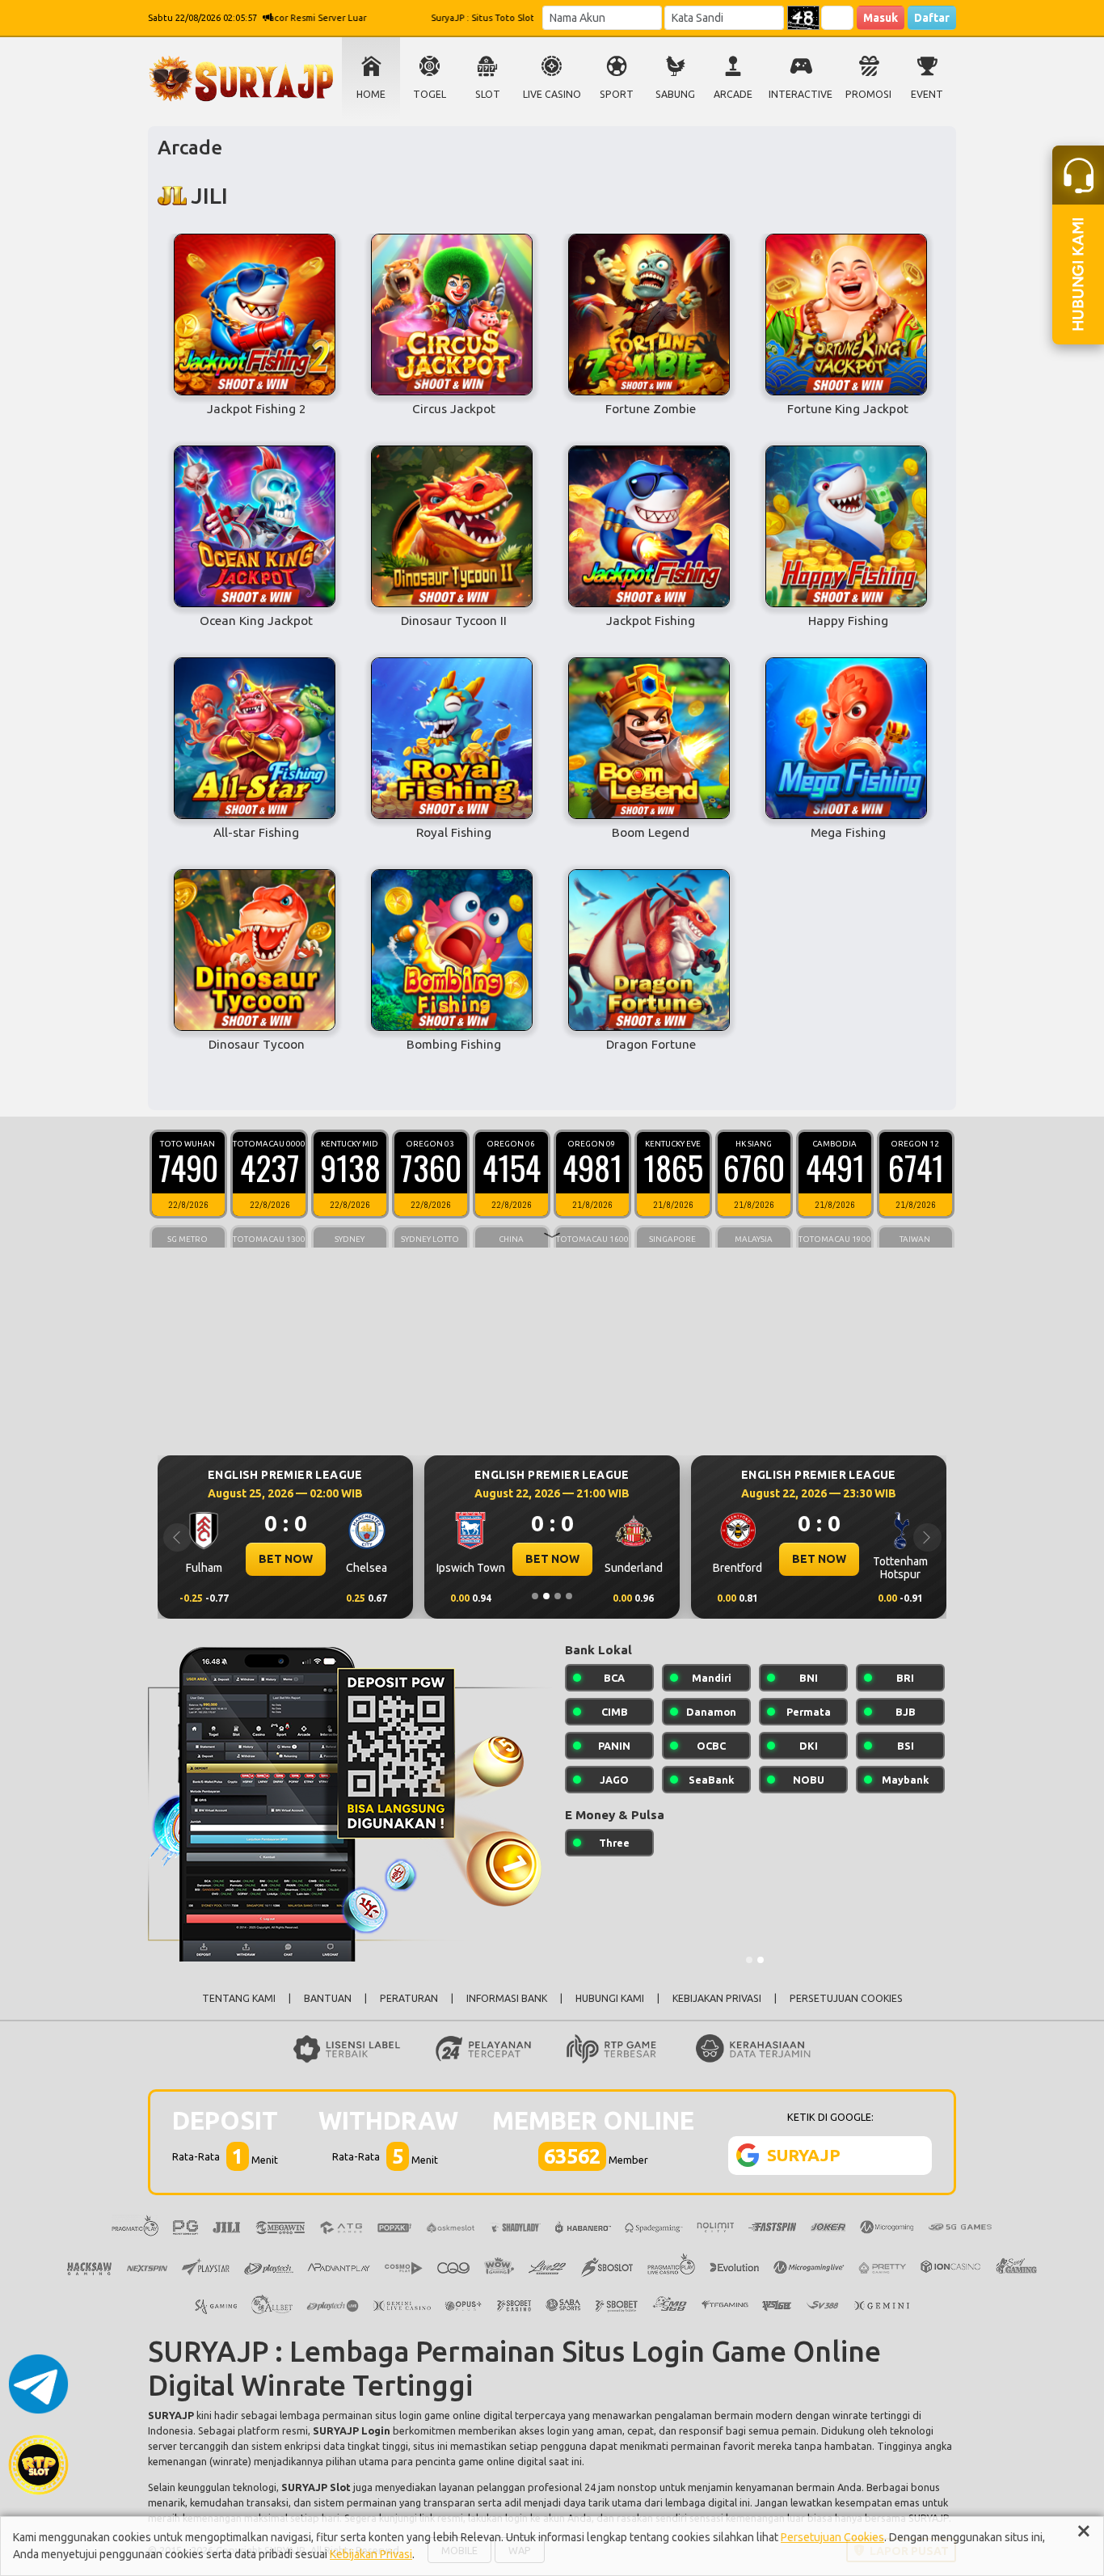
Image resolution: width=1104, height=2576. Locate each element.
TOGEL (430, 94)
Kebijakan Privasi (371, 2554)
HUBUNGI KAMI (610, 1998)
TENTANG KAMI (239, 1998)
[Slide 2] (546, 1596)
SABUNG (675, 94)
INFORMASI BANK (507, 1998)
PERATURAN (409, 1998)
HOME (371, 94)
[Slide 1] (535, 1596)
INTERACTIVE (801, 94)
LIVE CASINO (552, 94)
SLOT (488, 94)
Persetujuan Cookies (832, 2537)
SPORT (617, 94)
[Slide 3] (558, 1596)
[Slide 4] (569, 1596)
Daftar (932, 18)
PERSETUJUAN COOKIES (846, 1998)
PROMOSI (868, 94)
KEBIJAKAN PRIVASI (717, 1998)
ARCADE (733, 94)
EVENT (927, 94)
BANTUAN (328, 1998)
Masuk (881, 18)
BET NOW (286, 1559)
